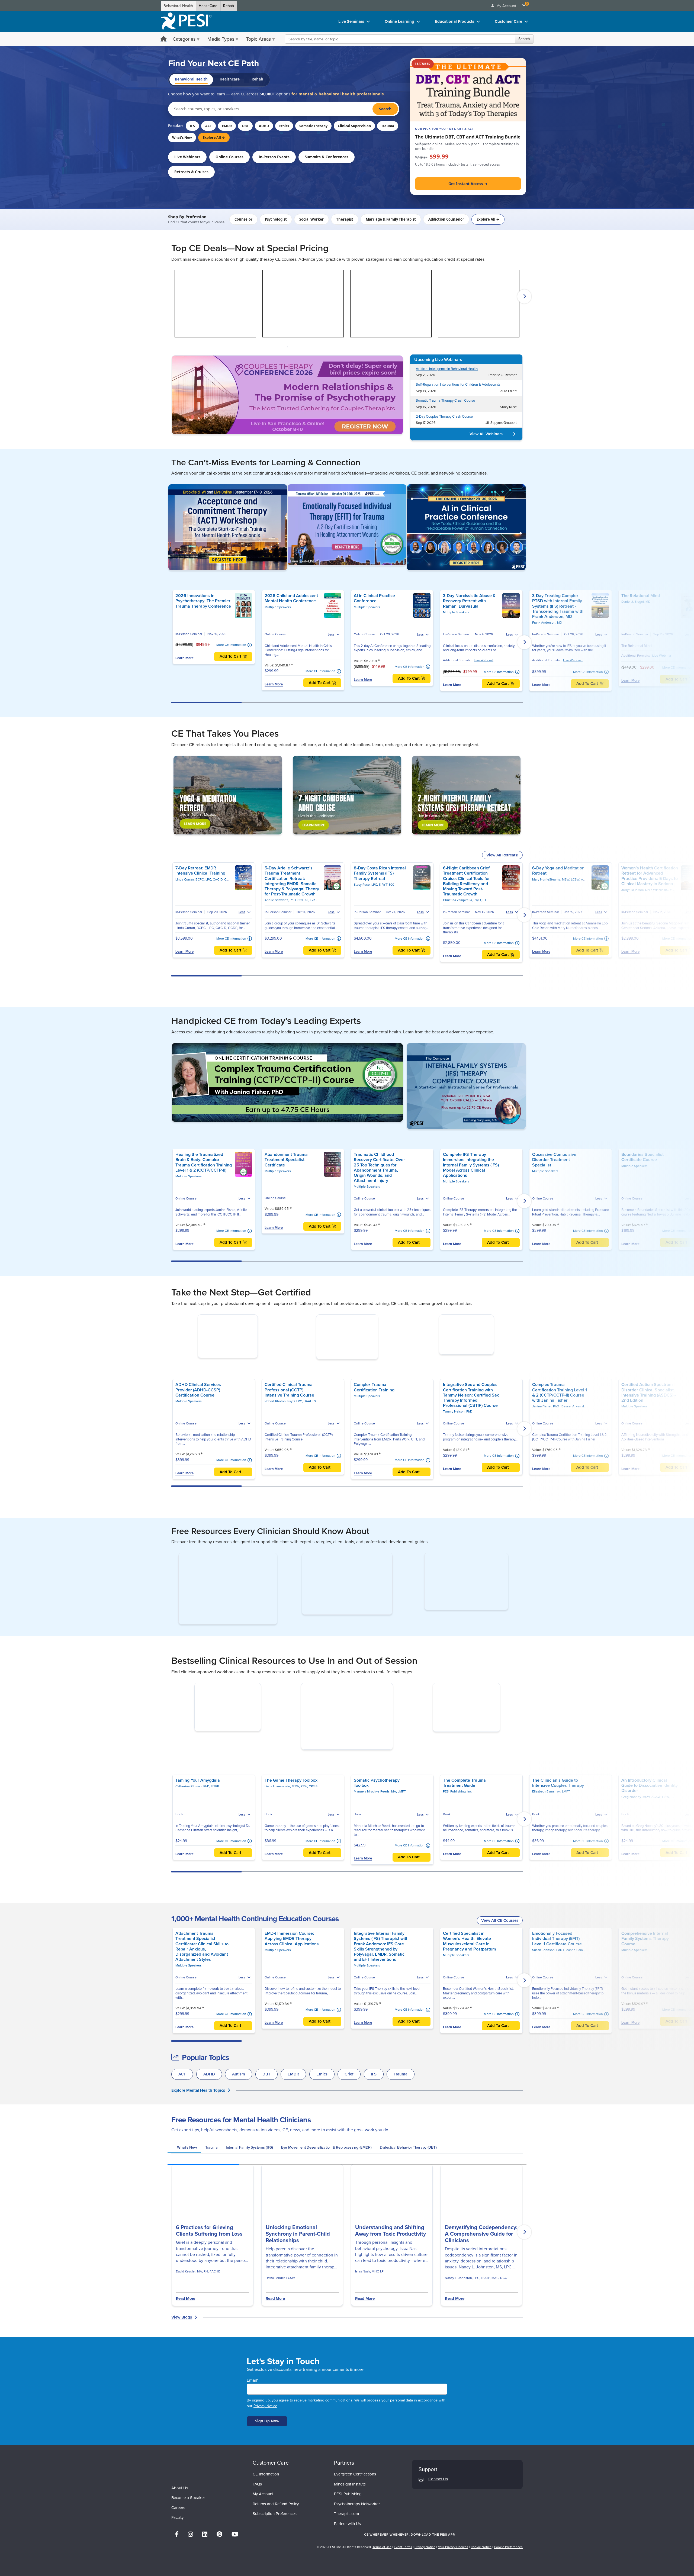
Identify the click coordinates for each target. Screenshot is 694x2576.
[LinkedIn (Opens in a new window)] (205, 2569)
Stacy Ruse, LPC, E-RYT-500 (374, 885)
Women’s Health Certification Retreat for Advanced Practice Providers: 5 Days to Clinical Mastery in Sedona (650, 876)
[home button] (164, 39)
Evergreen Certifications (355, 2508)
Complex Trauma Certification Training (374, 1421)
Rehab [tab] (257, 79)
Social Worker (311, 219)
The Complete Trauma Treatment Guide (464, 1817)
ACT (208, 126)
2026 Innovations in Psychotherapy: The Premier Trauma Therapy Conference (203, 601)
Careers (178, 2542)
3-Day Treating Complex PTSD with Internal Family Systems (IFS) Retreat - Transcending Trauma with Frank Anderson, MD (558, 606)
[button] (170, 296)
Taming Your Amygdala (198, 1814)
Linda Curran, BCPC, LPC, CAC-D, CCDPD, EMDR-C (212, 879)
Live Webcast (484, 660)
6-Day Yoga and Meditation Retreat (558, 871)
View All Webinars (486, 434)
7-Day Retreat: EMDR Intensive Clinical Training (200, 871)
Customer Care (508, 21)
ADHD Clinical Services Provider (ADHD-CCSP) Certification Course (198, 1424)
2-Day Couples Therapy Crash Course (444, 417)
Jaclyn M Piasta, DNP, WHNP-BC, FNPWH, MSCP (657, 890)
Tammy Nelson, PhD (458, 1446)
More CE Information (231, 645)
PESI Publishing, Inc (457, 1826)
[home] (186, 22)
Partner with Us (347, 2558)
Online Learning (399, 21)
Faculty (177, 2552)
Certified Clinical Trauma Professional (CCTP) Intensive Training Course (289, 1424)
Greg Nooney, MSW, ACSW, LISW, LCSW (650, 1831)
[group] (184, 2182)
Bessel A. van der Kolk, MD (581, 1440)
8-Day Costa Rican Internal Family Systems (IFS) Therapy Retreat (380, 873)
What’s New (182, 138)
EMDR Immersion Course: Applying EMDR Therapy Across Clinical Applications (292, 1973)
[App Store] (474, 2568)
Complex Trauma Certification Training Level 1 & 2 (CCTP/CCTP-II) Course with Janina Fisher (560, 1426)
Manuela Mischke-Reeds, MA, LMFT (380, 1826)
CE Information (266, 2508)
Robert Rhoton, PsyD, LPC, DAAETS (291, 1435)
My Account (263, 2528)
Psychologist (276, 219)
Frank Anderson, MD (547, 623)
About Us (180, 2522)
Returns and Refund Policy (276, 2538)
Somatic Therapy (313, 126)
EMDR (227, 126)
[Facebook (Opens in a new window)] (177, 2569)
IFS (192, 126)
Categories (184, 39)
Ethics (284, 126)
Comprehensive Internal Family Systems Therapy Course (645, 1973)
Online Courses (229, 157)
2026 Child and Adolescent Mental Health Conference (291, 598)
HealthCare (208, 6)
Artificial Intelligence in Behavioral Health (447, 369)
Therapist (345, 219)
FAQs (257, 2518)
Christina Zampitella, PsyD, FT (465, 900)
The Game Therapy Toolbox (291, 1814)
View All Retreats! (502, 855)
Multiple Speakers (278, 607)
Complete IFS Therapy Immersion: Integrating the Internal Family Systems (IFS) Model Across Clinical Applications (471, 1165)
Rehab (229, 6)
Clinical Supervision (354, 126)
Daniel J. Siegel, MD (636, 602)
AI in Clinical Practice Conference (374, 598)
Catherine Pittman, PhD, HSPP (197, 1820)
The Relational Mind (641, 596)
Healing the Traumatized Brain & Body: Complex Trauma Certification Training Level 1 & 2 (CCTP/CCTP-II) (204, 1162)
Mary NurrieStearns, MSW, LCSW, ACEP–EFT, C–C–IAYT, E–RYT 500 (582, 879)
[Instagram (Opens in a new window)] (190, 2569)
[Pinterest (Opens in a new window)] (219, 2569)
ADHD (264, 126)
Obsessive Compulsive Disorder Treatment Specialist (554, 1160)
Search (524, 39)
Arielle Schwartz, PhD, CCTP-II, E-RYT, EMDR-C (298, 900)
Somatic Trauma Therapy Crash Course (445, 401)
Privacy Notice (265, 2440)
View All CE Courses (500, 1954)
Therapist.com (346, 2548)
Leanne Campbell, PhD (581, 1984)
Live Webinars (187, 157)
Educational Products (454, 21)
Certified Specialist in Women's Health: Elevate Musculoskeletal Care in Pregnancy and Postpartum (469, 1975)
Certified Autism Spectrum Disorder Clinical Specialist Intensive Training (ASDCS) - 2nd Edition (649, 1426)
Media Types (221, 39)
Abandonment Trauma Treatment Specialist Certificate (286, 1160)
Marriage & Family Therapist (391, 219)
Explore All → (214, 138)
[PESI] (198, 2503)
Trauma (388, 126)
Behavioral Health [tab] (191, 79)
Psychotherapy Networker (357, 2538)
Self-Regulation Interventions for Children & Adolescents (458, 385)
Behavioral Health (178, 6)
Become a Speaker (188, 2532)
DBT (245, 126)
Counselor (243, 219)
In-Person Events (274, 157)
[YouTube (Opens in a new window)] (235, 2569)
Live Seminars (351, 21)
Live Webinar (662, 656)
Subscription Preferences (275, 2548)
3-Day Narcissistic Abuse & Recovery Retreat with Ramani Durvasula (469, 601)
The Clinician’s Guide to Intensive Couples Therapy (558, 1817)
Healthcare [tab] (230, 79)
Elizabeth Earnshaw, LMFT (551, 1826)
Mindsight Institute (350, 2518)
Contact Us (438, 2513)
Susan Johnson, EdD (548, 1984)
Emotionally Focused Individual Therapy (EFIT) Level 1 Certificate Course (557, 1973)
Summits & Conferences (327, 157)
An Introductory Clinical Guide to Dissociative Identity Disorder (650, 1819)
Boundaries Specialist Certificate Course (642, 1157)
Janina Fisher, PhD (546, 1440)
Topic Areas (258, 39)
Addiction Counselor (446, 219)
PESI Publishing (348, 2528)
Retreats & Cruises (191, 172)
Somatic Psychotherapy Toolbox (377, 1817)
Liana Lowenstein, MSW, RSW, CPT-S (291, 1820)
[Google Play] (507, 2568)
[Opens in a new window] (287, 394)
